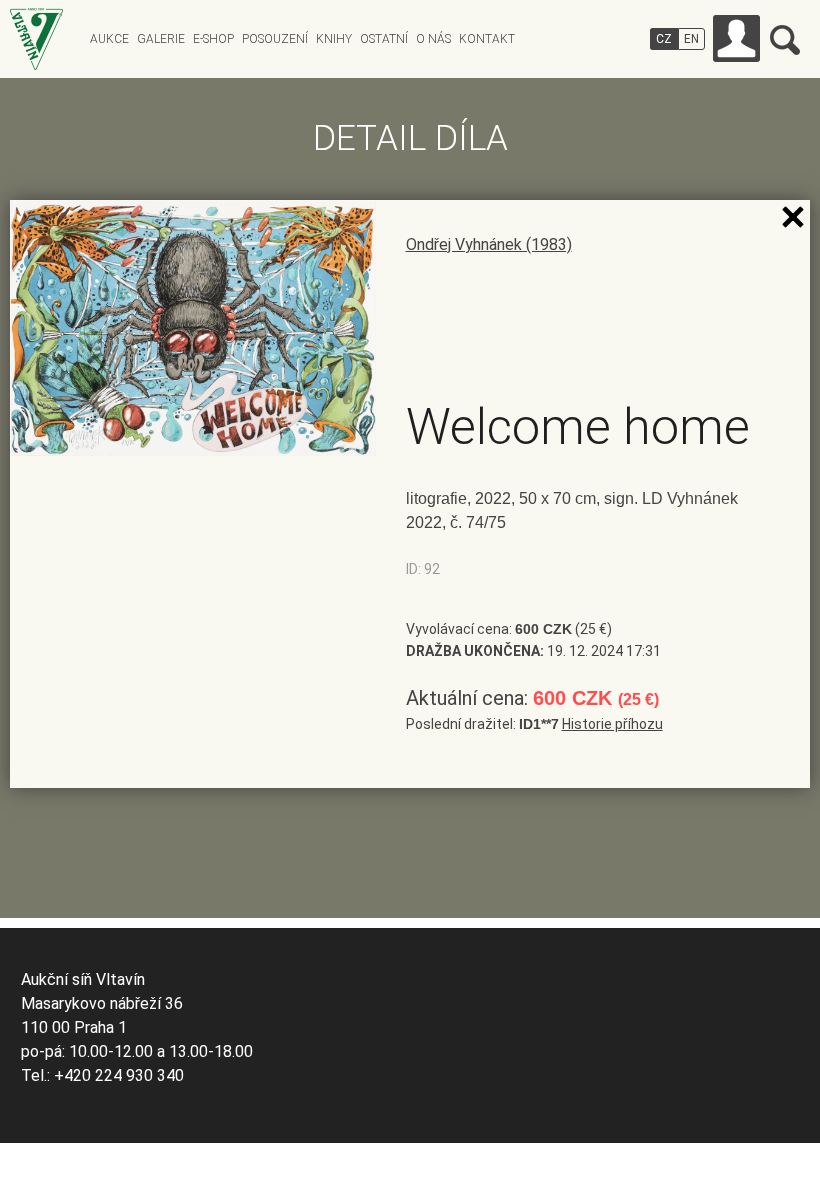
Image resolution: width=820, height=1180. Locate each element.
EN (691, 39)
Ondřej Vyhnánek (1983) (489, 244)
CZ (664, 39)
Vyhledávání (785, 40)
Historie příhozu (612, 724)
